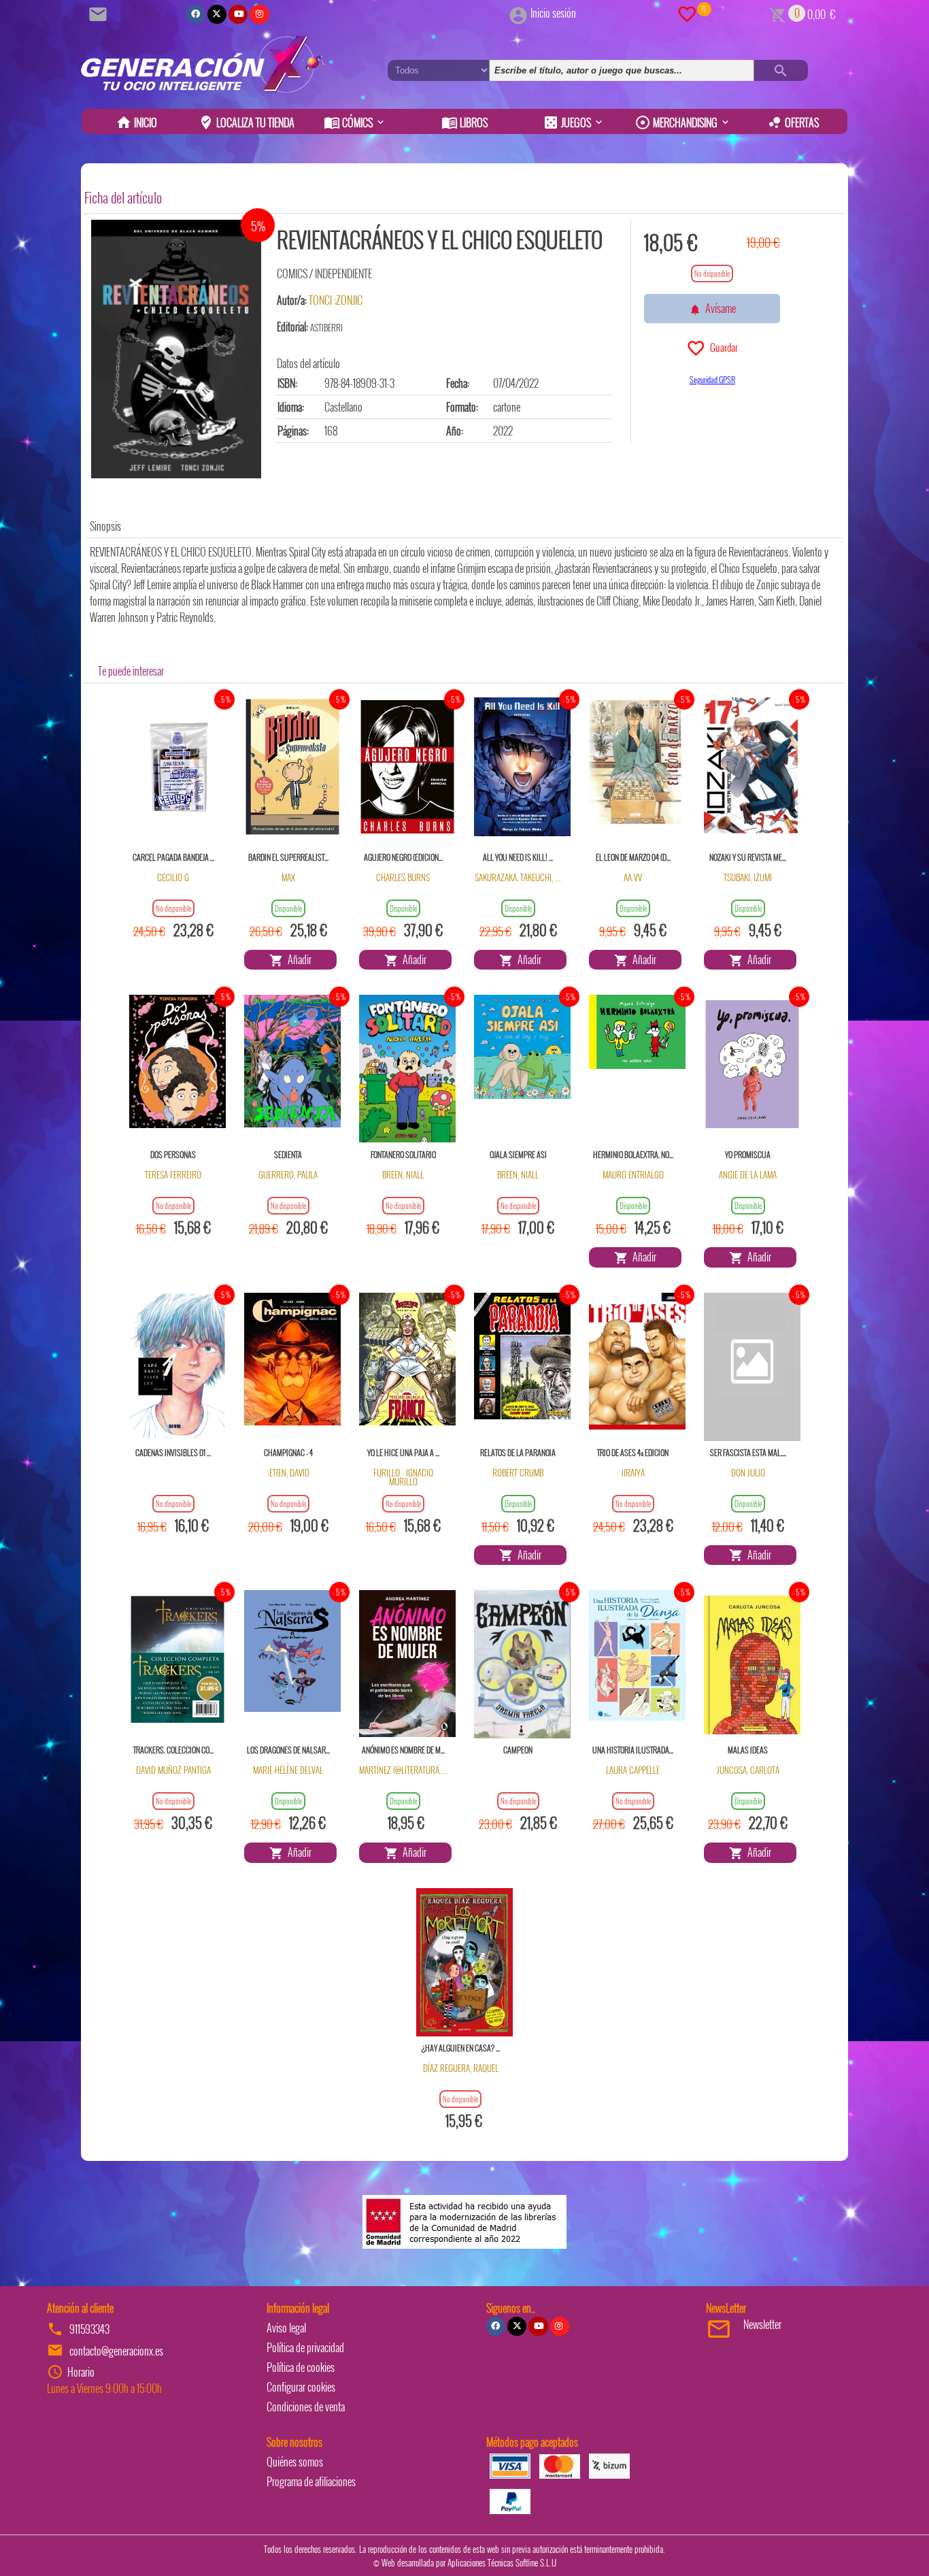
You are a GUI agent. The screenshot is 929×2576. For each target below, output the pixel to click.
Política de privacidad (305, 2347)
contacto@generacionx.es (116, 2351)
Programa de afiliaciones (311, 2481)
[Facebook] (195, 14)
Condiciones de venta (306, 2407)
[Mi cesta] (778, 13)
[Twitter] (217, 14)
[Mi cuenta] (518, 13)
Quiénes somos (295, 2462)
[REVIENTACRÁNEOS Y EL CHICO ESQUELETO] (176, 349)
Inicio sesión (553, 13)
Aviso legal (286, 2328)
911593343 (89, 2329)
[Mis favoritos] (687, 13)
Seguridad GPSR (712, 379)
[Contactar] (100, 13)
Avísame (719, 308)
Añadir (298, 959)
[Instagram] (259, 14)
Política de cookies (301, 2367)
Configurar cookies (301, 2387)
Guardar (722, 347)
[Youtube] (238, 14)
